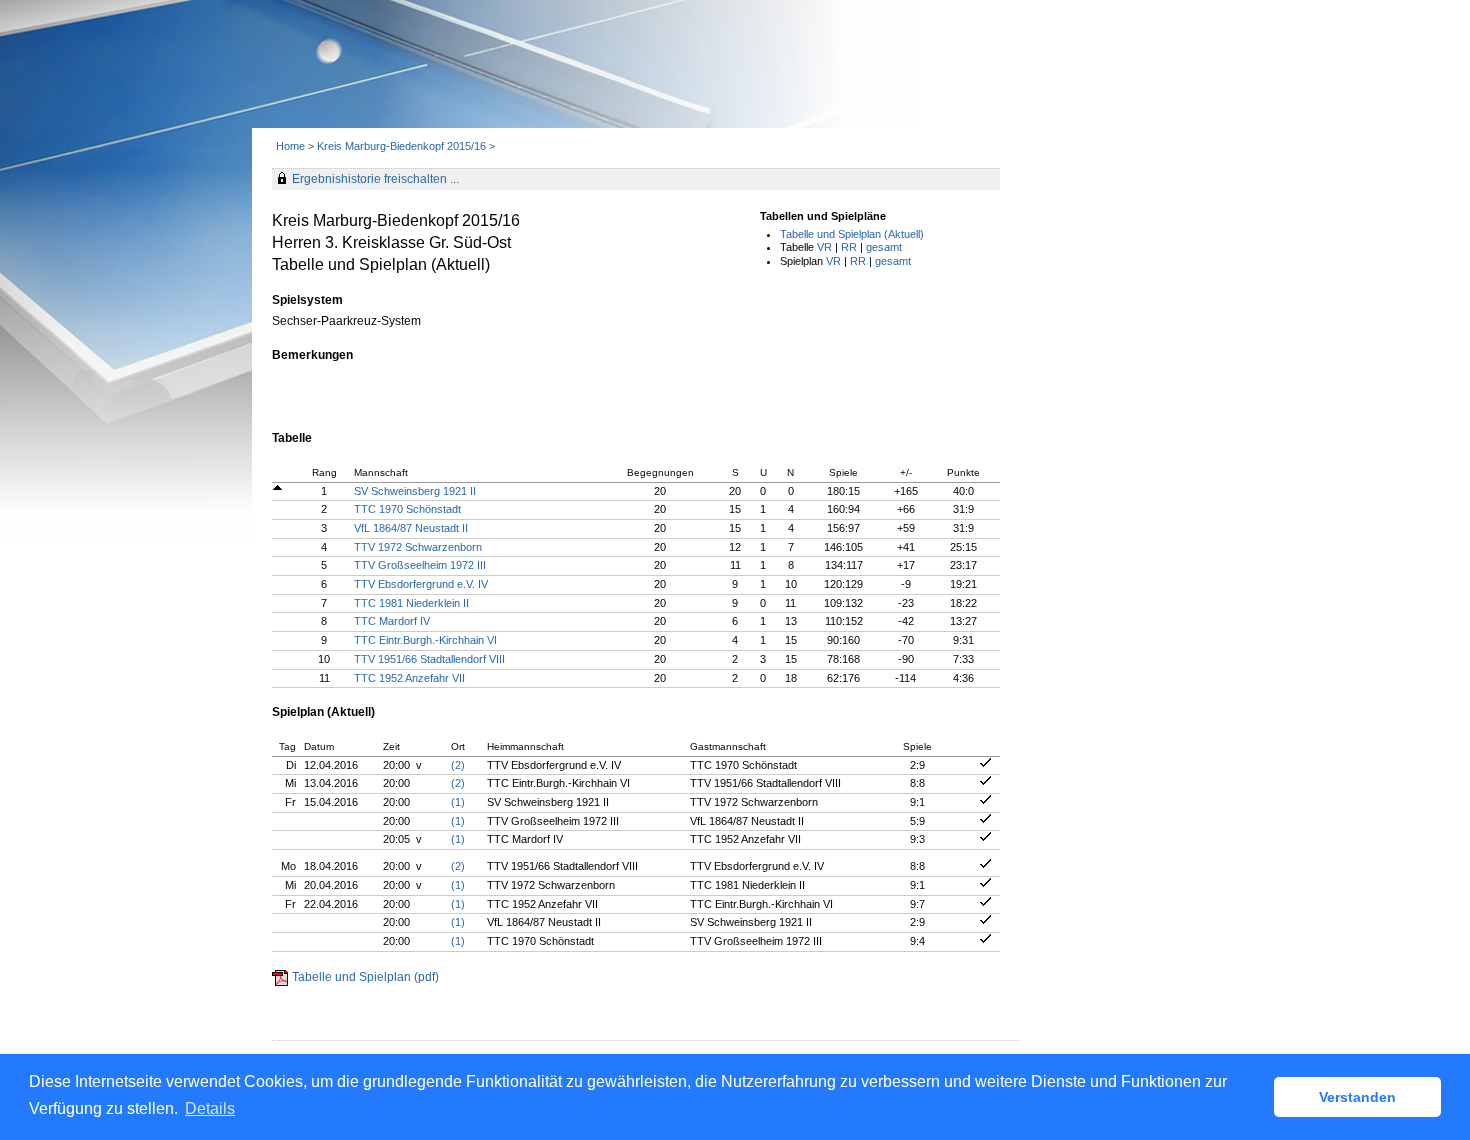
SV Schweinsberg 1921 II (415, 491)
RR (849, 247)
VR (824, 247)
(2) (458, 765)
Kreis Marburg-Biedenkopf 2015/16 (403, 146)
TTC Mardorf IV (392, 621)
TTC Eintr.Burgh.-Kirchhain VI (425, 640)
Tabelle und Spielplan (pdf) (365, 977)
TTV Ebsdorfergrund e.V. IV (421, 584)
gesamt (884, 247)
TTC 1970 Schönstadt (407, 509)
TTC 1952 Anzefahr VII (409, 678)
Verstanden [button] (1357, 1097)
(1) (458, 802)
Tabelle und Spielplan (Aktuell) (852, 234)
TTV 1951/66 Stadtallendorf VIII (429, 659)
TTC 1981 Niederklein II (411, 603)
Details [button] (210, 1108)
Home (290, 146)
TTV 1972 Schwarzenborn (418, 547)
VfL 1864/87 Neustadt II (411, 528)
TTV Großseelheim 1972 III (420, 565)
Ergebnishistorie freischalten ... (375, 179)
